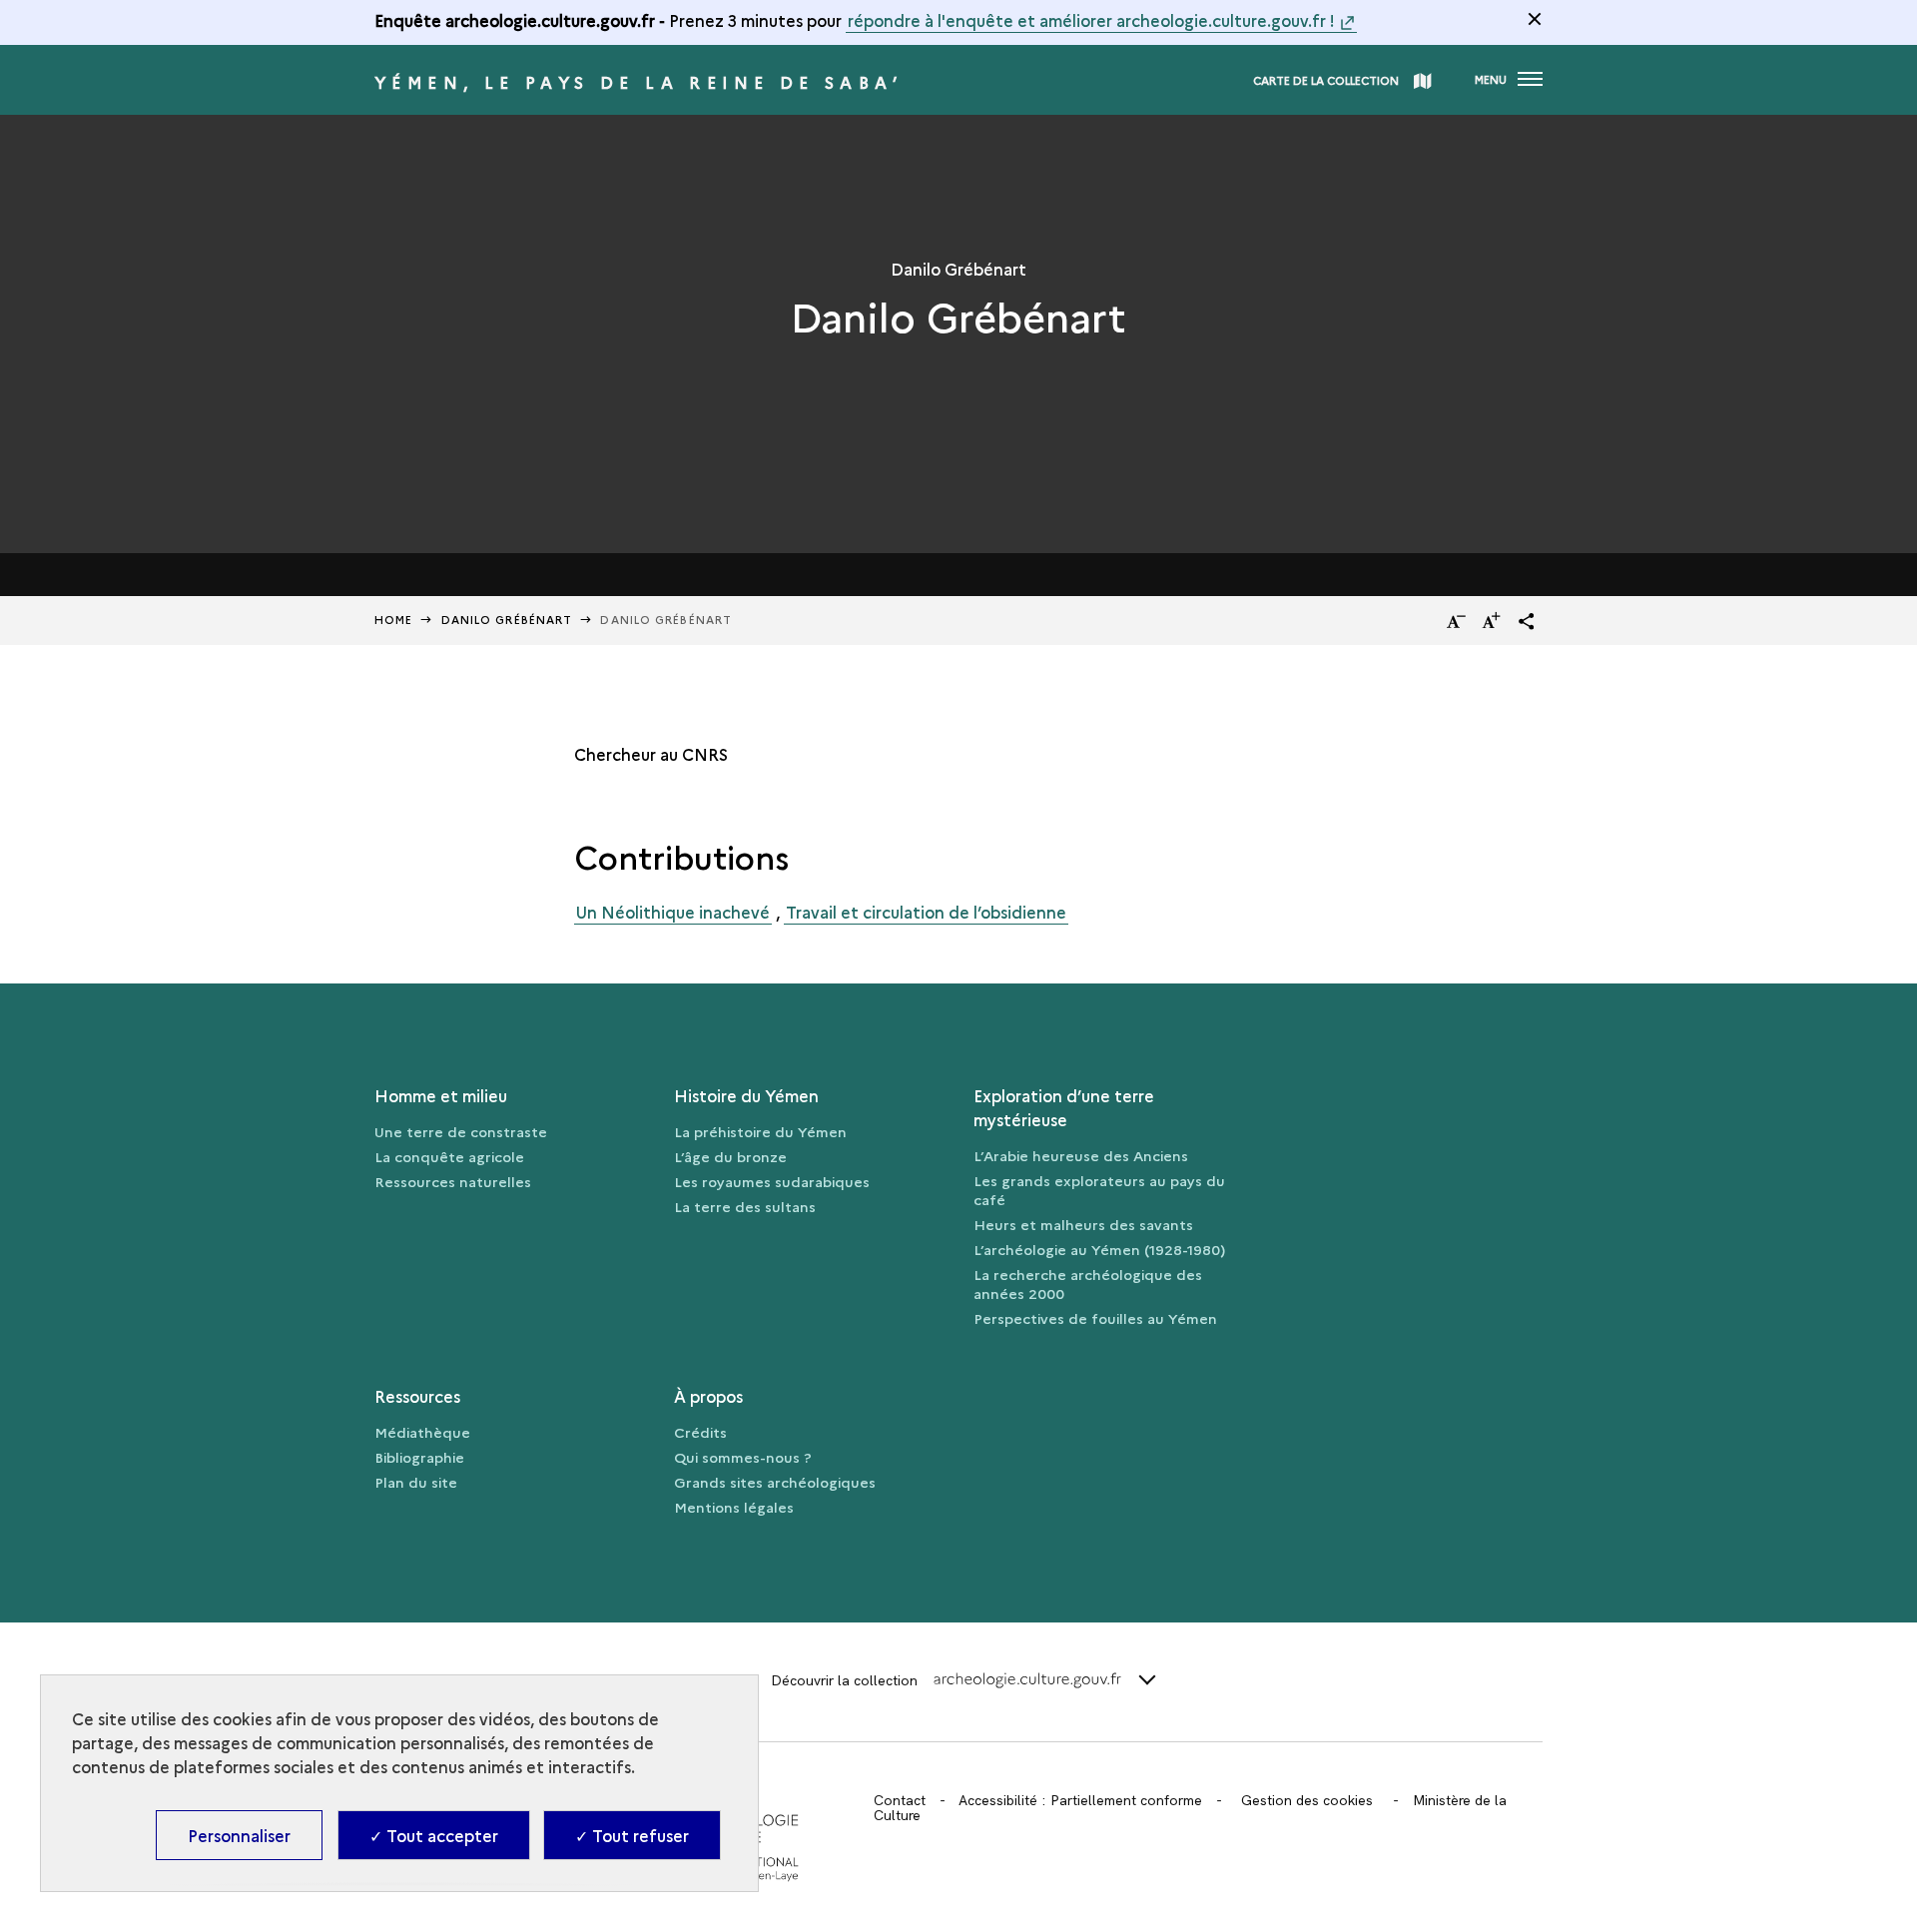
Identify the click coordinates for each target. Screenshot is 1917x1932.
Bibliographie (419, 1457)
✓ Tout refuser (632, 1835)
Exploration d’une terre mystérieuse (1064, 1107)
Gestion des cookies (1307, 1800)
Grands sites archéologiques (775, 1482)
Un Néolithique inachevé (673, 912)
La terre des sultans (745, 1206)
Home (393, 620)
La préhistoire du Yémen (760, 1131)
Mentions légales (734, 1507)
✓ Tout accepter (434, 1835)
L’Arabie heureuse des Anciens (1081, 1155)
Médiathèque (422, 1432)
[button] (1527, 621)
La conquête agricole (449, 1156)
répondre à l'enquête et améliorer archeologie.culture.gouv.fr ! (1091, 20)
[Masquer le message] (1535, 19)
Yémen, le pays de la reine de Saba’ (639, 82)
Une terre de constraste (461, 1131)
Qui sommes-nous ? (743, 1457)
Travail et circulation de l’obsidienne (926, 912)
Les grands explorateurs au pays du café (1099, 1190)
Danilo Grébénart (507, 620)
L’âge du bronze (730, 1156)
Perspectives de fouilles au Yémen (1095, 1318)
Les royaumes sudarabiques (772, 1181)
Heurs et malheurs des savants (1083, 1224)
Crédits (700, 1432)
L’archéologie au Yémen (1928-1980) (1099, 1249)
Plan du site (416, 1482)
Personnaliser (239, 1835)
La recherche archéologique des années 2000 (1088, 1284)
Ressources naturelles (453, 1181)
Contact (900, 1800)
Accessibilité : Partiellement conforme (1080, 1800)
